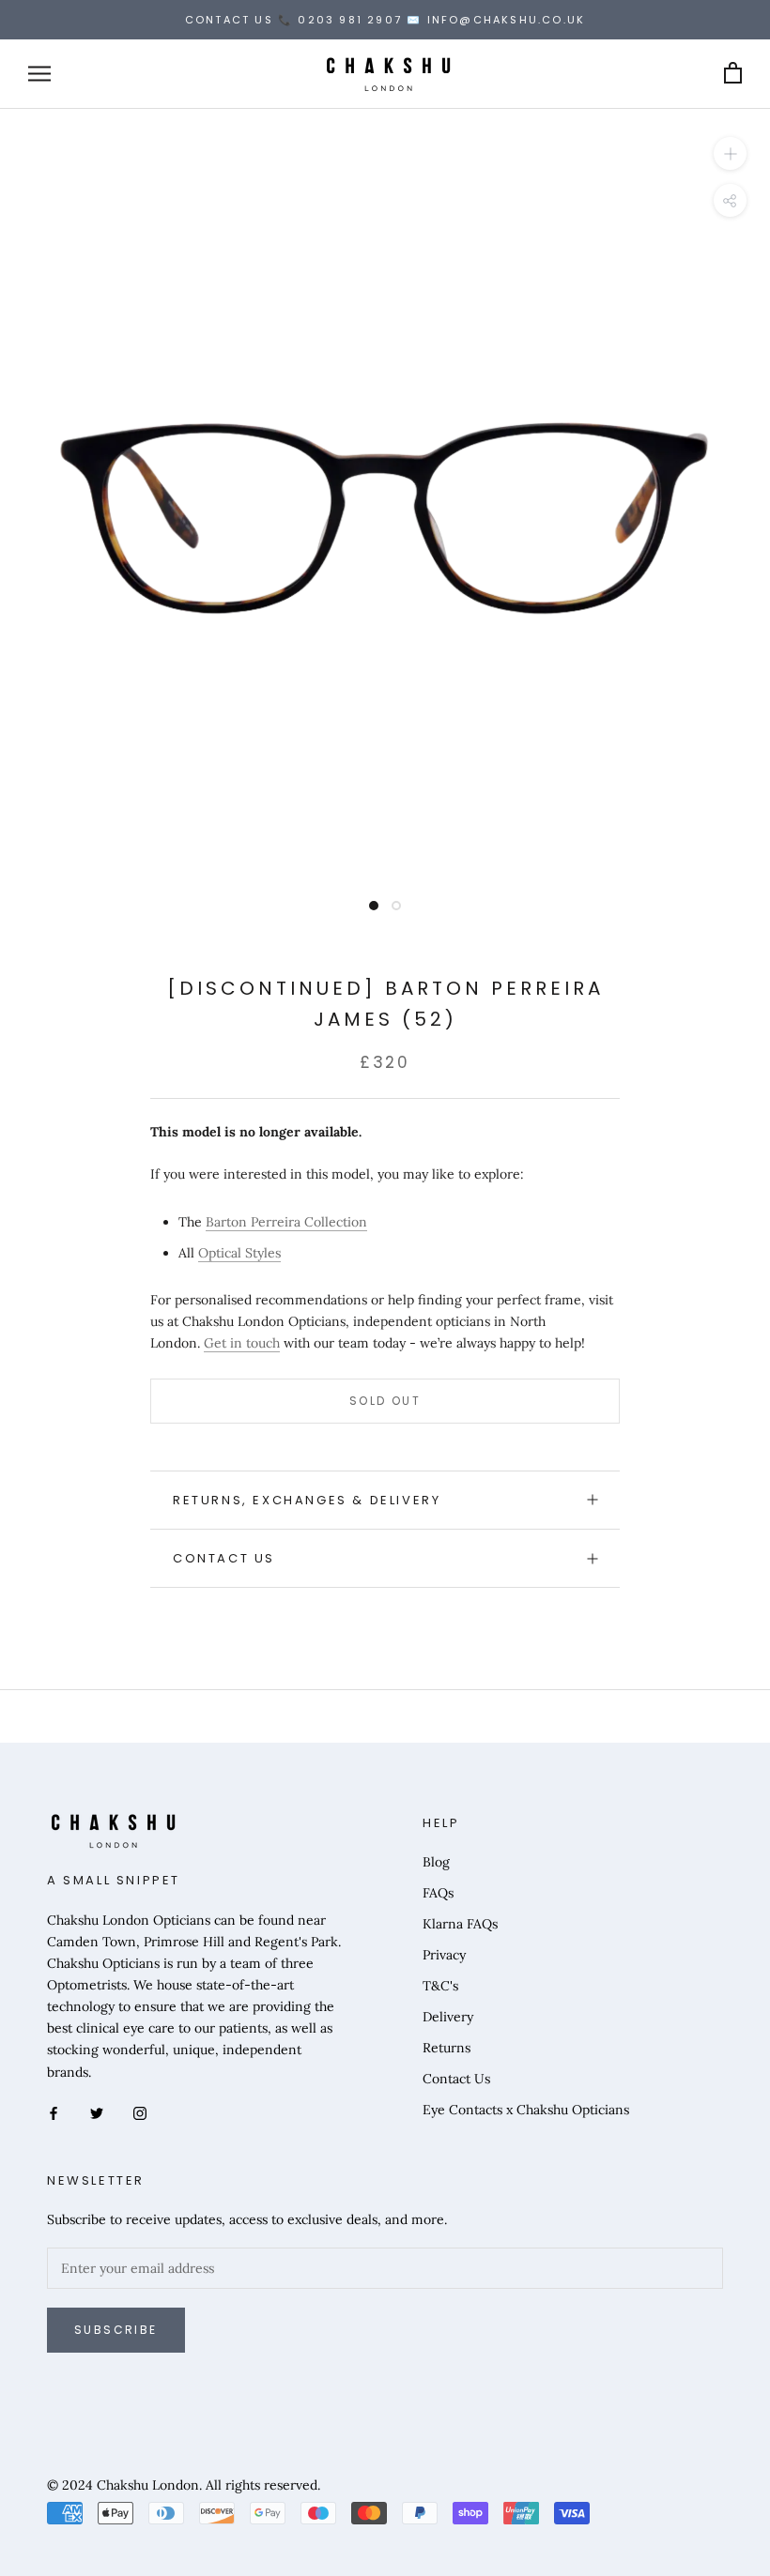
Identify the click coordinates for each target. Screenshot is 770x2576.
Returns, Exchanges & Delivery (307, 1500)
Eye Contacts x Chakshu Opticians (526, 2110)
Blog (436, 1862)
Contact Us (224, 1558)
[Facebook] (54, 2113)
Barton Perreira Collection (286, 1222)
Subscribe (116, 2330)
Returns (447, 2048)
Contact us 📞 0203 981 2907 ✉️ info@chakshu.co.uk (385, 20)
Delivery (448, 2017)
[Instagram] (140, 2113)
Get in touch (242, 1343)
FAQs (438, 1893)
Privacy (444, 1955)
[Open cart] (733, 74)
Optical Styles (239, 1253)
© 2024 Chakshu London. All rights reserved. (184, 2485)
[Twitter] (97, 2113)
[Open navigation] (39, 74)
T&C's (440, 1986)
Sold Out (385, 1401)
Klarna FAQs (460, 1924)
